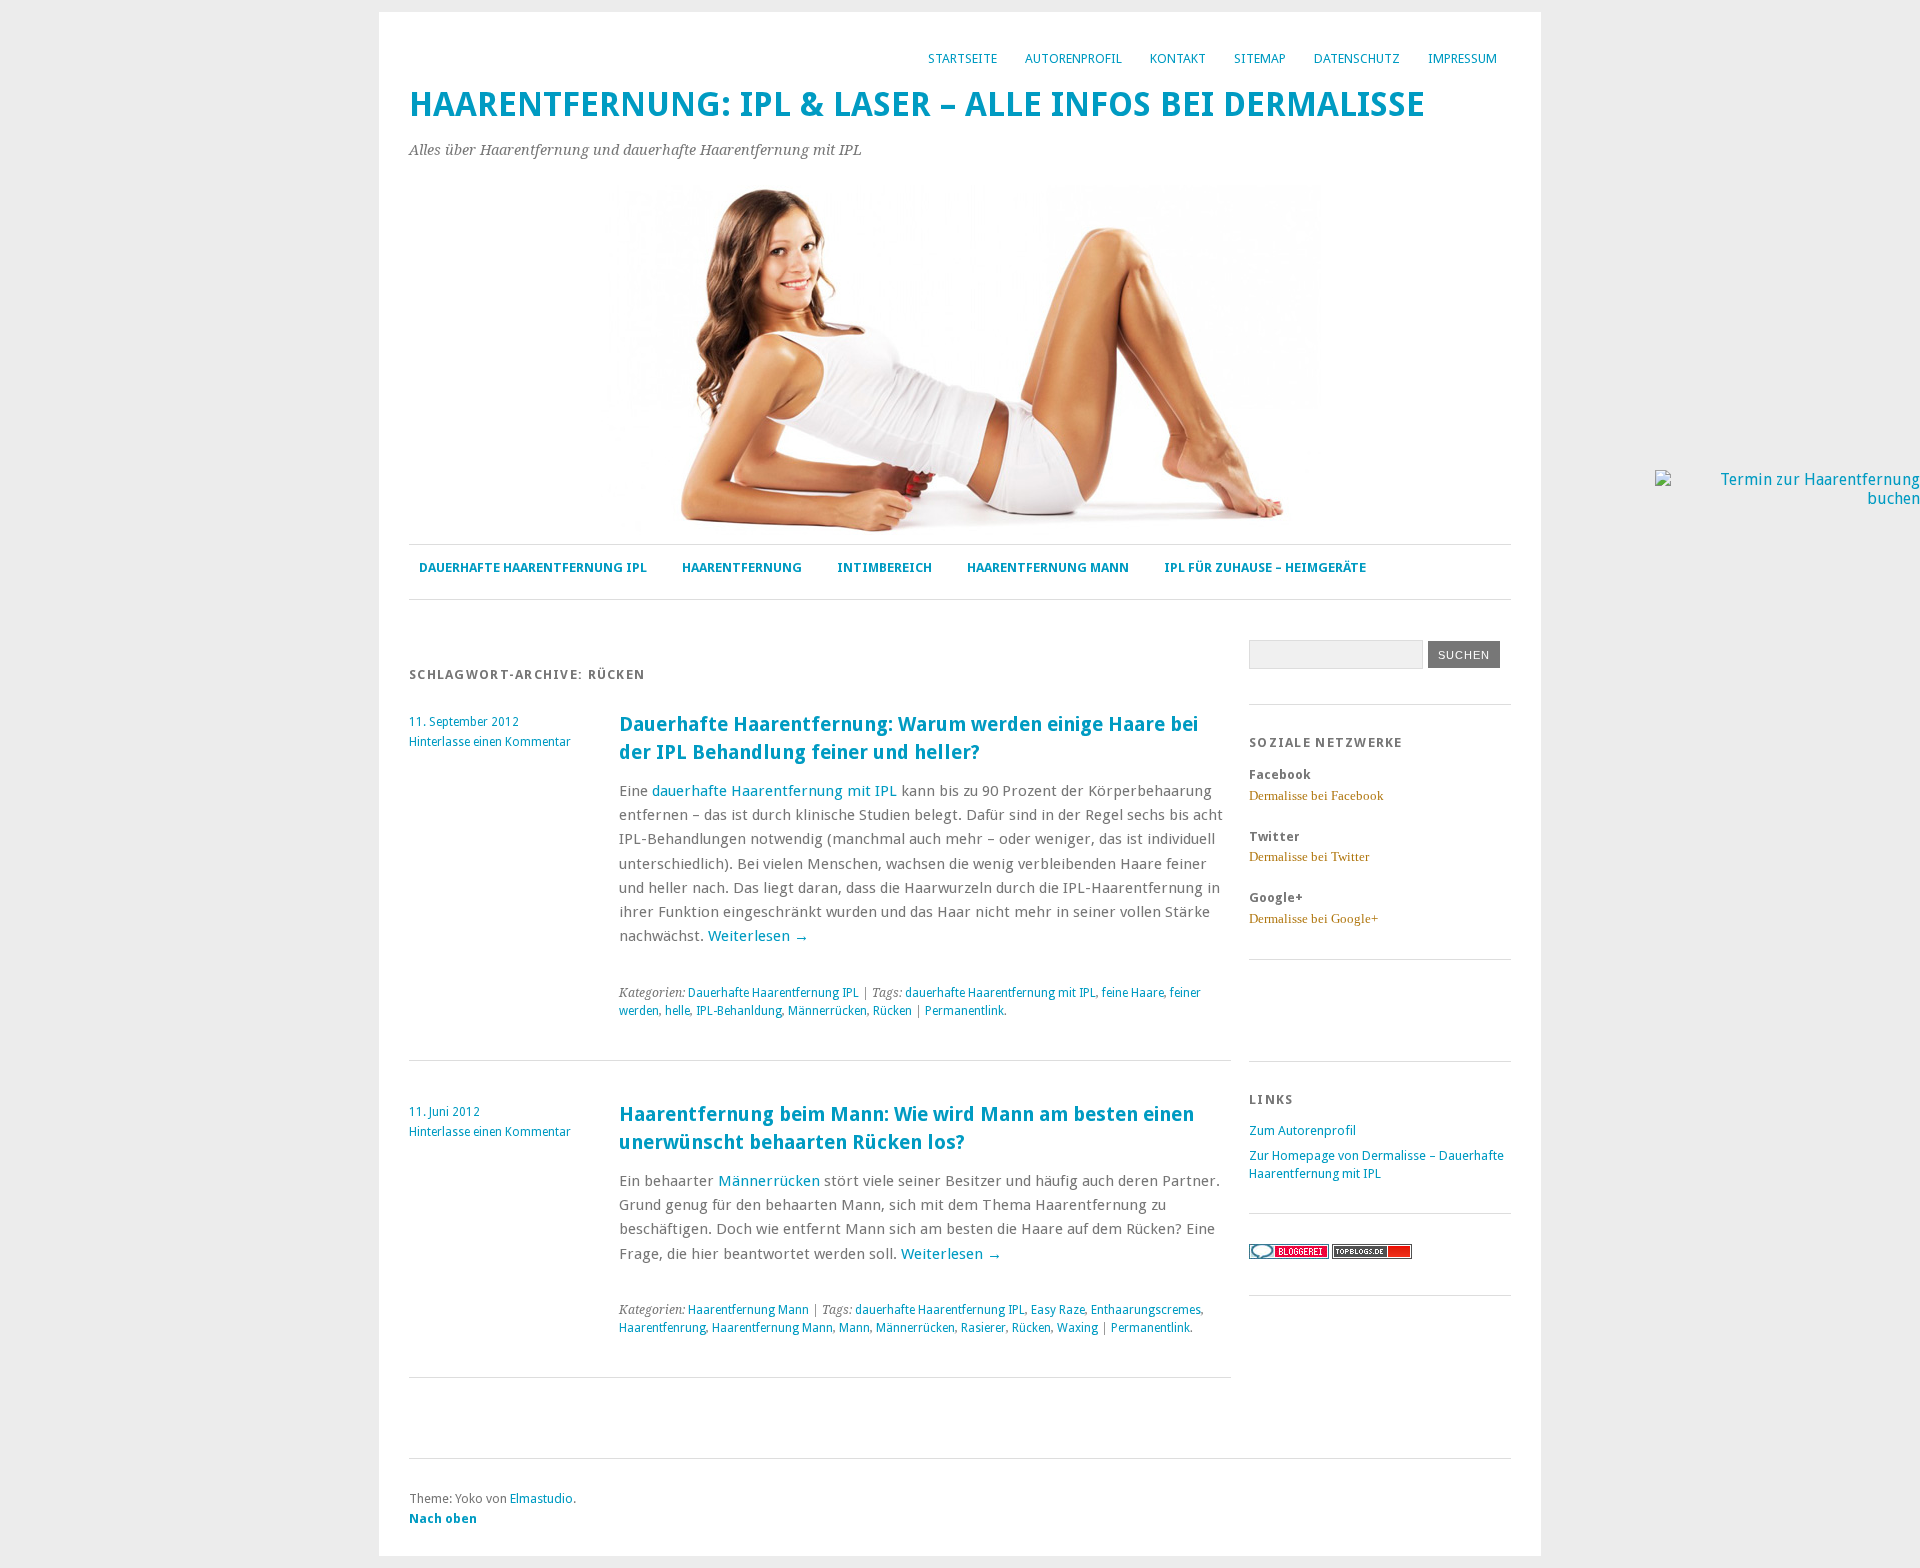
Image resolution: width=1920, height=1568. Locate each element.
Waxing (1077, 1328)
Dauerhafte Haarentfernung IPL (533, 567)
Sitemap (1260, 58)
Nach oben (443, 1518)
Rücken (892, 1011)
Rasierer (983, 1328)
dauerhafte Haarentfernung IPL (940, 1310)
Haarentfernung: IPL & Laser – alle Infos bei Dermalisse (917, 104)
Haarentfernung (742, 567)
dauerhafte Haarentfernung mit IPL (774, 791)
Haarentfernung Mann (1048, 567)
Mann (854, 1328)
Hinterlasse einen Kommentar (490, 742)
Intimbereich (884, 567)
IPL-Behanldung (739, 1011)
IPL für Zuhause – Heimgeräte (1265, 567)
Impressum (1462, 58)
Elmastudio (541, 1498)
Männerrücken (827, 1011)
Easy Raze (1058, 1310)
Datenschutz (1357, 58)
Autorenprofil (1073, 58)
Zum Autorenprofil (1302, 1130)
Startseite (962, 58)
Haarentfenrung (662, 1328)
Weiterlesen (758, 936)
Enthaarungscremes (1146, 1310)
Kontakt (1178, 58)
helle (677, 1011)
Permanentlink (964, 1011)
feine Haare (1133, 993)
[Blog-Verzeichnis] (1289, 1254)
